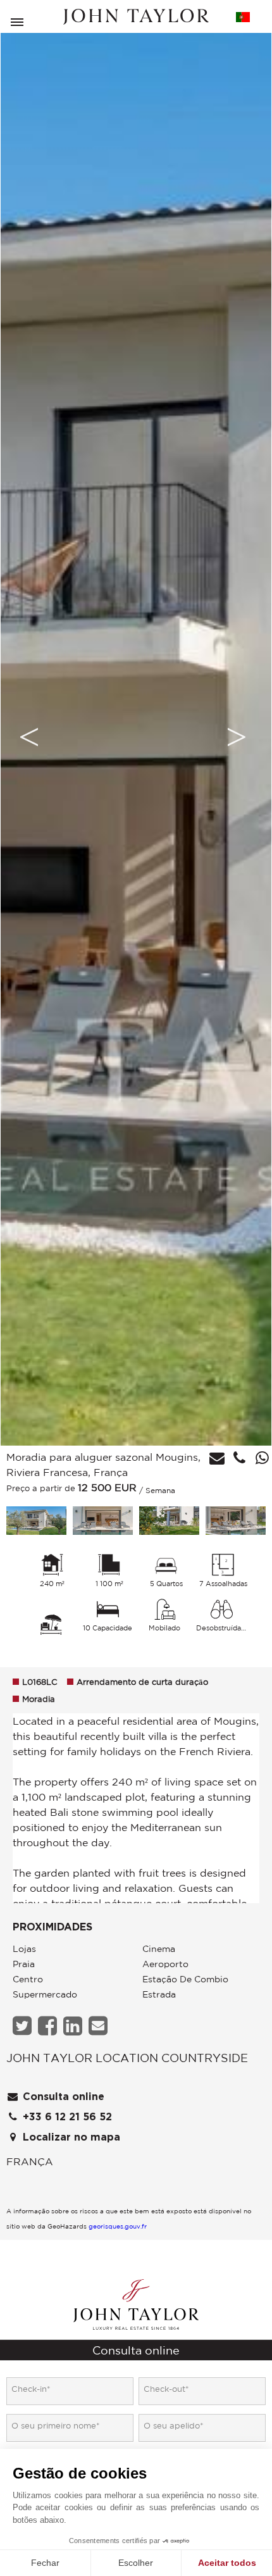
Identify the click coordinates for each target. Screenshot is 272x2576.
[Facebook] (49, 2026)
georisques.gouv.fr (118, 2226)
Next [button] (237, 737)
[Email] (100, 2026)
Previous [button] (29, 737)
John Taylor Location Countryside (127, 2058)
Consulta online (62, 2097)
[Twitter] (24, 2026)
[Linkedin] (74, 2026)
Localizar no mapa (70, 2137)
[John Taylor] (136, 17)
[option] (136, 737)
